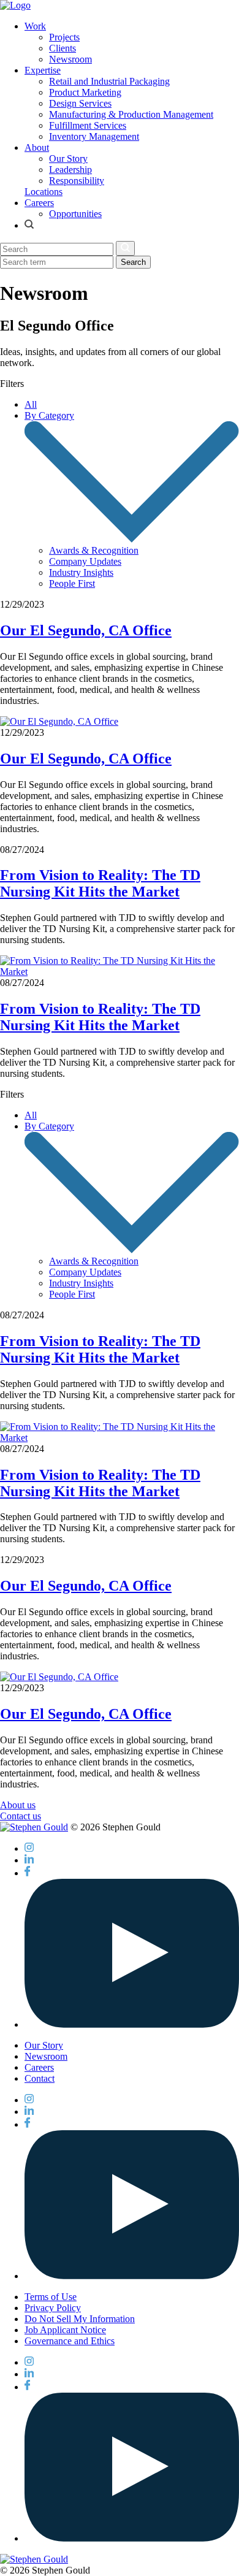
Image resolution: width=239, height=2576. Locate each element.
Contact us (21, 1816)
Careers (39, 203)
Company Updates (85, 561)
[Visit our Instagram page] (29, 1848)
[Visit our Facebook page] (27, 1873)
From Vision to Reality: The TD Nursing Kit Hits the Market (100, 883)
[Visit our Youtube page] (132, 2024)
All (31, 404)
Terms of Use (51, 2297)
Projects (64, 37)
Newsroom (70, 59)
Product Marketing (85, 92)
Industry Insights (81, 572)
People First (72, 583)
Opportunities (75, 214)
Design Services (80, 103)
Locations (44, 192)
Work (35, 26)
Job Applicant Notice (65, 2330)
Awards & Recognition (94, 550)
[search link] (29, 225)
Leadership (70, 170)
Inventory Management (94, 136)
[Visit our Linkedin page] (29, 1860)
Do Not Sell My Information (80, 2319)
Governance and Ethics (70, 2341)
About (37, 147)
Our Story (68, 159)
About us (18, 1805)
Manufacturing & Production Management (131, 114)
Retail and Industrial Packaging (109, 81)
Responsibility (77, 181)
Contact (40, 2078)
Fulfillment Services (88, 125)
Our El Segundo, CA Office (86, 630)
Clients (63, 48)
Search (133, 262)
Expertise (43, 70)
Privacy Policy (53, 2308)
